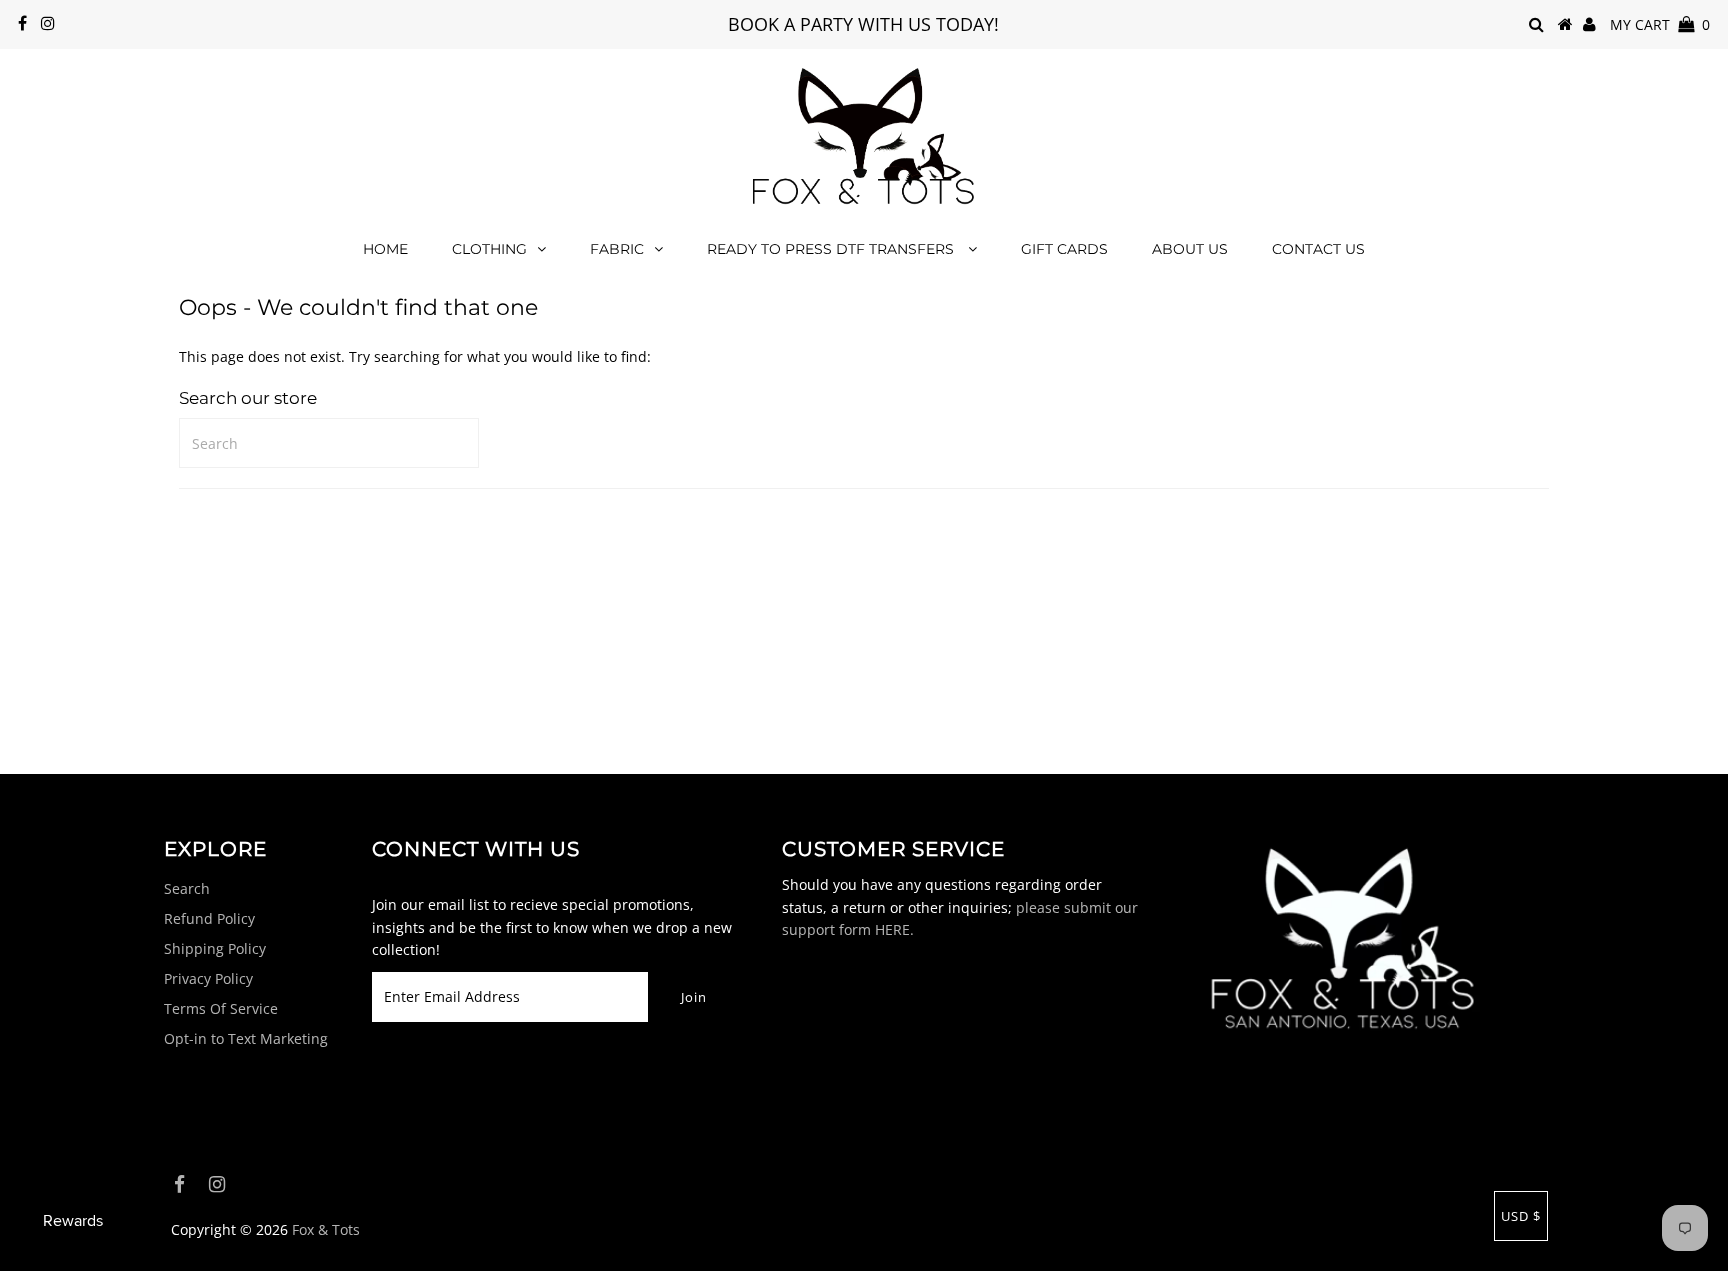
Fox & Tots (326, 1229)
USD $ (1521, 1216)
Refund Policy (209, 918)
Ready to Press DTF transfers (832, 249)
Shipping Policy (215, 948)
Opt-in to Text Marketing (246, 1038)
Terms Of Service (221, 1008)
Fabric (617, 249)
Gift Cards (1064, 249)
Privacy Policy (208, 978)
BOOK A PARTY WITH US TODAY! (863, 24)
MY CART (1660, 24)
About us (1190, 249)
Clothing (489, 249)
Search (187, 888)
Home (385, 249)
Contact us (1318, 249)
